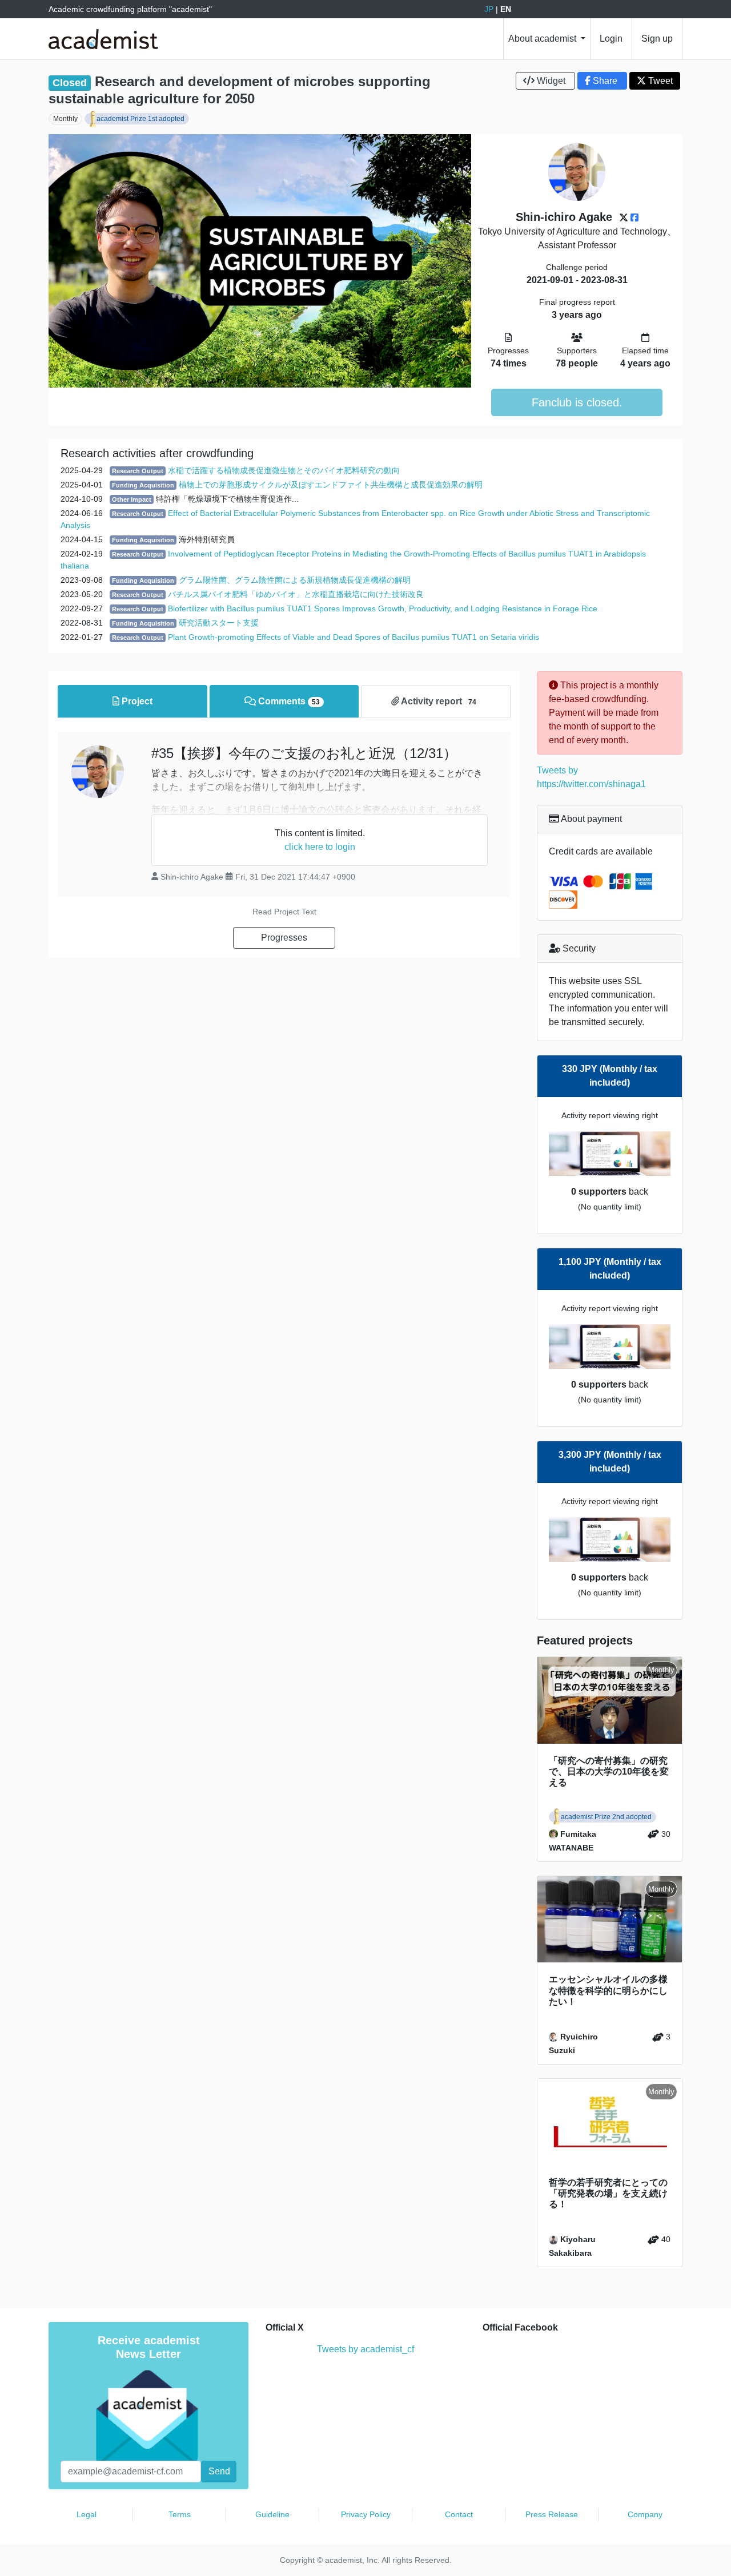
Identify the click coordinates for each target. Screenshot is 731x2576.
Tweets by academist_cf (365, 2349)
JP (489, 9)
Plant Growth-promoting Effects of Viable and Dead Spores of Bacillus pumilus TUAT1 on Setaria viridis (354, 637)
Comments (288, 701)
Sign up (657, 39)
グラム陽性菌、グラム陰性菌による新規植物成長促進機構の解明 (295, 580)
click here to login (320, 847)
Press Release (552, 2514)
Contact (459, 2514)
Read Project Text (284, 912)
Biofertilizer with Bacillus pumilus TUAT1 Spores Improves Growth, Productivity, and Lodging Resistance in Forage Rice (383, 608)
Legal (87, 2514)
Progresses (284, 938)
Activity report (438, 701)
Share (605, 81)
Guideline (272, 2514)
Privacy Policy (366, 2514)
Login (611, 39)
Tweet (659, 81)
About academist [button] (543, 39)
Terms (180, 2514)
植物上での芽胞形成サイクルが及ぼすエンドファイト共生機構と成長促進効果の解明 (331, 485)
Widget (551, 81)
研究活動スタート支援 (219, 623)
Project (136, 701)
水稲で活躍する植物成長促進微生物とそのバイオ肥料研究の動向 (284, 470)
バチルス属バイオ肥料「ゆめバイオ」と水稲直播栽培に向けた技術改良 (296, 594)
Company (645, 2514)
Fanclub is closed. (577, 402)
